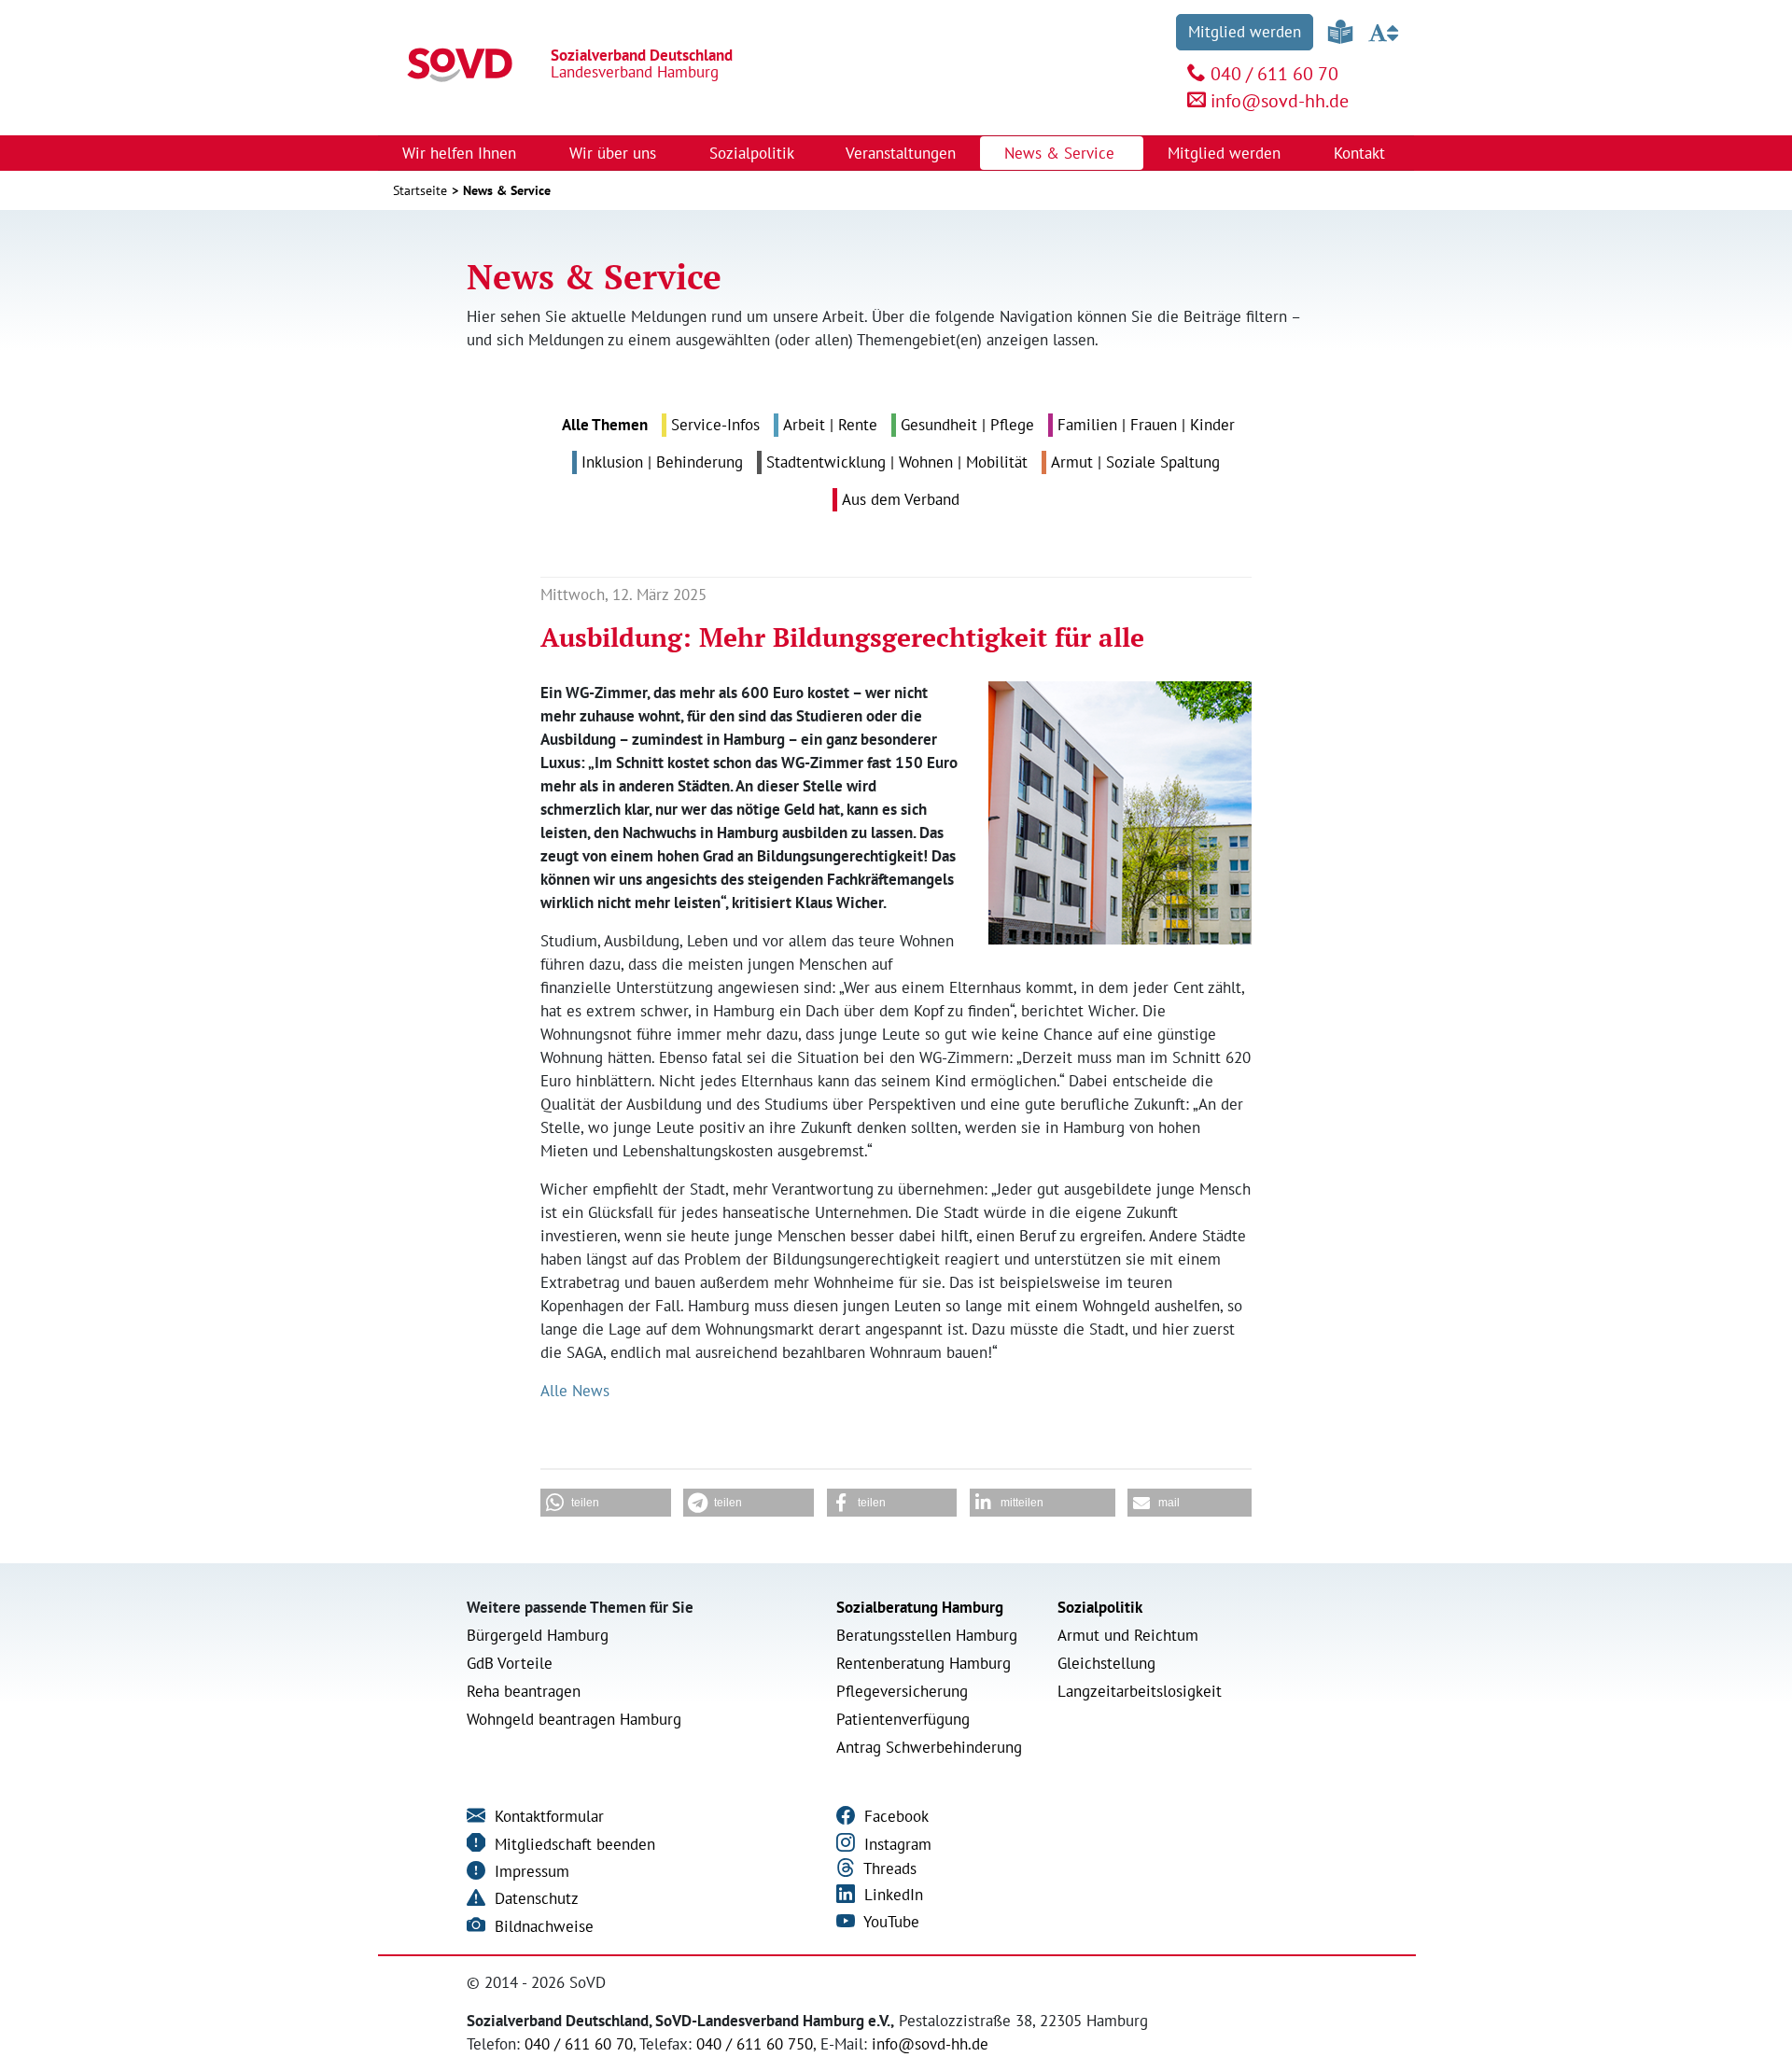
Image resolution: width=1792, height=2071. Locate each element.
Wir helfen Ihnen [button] (462, 153)
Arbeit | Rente (830, 425)
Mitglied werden (1245, 32)
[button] (606, 1503)
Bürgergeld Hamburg (538, 1635)
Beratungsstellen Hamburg (927, 1635)
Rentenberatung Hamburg (924, 1663)
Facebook (894, 1816)
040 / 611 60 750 (755, 2044)
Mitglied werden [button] (1226, 153)
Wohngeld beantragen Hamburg (574, 1719)
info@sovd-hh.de (1280, 101)
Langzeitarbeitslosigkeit (1140, 1691)
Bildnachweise (542, 1926)
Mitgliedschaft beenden (573, 1844)
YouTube (889, 1922)
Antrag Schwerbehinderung (929, 1747)
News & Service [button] (1062, 153)
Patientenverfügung (903, 1719)
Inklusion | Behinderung (662, 462)
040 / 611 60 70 (1274, 74)
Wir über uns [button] (615, 153)
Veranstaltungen (901, 153)
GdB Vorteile (510, 1663)
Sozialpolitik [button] (754, 153)
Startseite (420, 190)
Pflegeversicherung (902, 1691)
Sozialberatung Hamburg (920, 1607)
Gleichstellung (1106, 1663)
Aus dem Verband (901, 499)
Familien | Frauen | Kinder (1146, 425)
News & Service (507, 190)
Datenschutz (534, 1898)
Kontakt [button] (1362, 153)
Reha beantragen (524, 1691)
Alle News (575, 1391)
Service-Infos (715, 425)
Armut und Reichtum (1128, 1635)
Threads (888, 1868)
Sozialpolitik (1100, 1607)
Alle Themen (605, 425)
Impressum (530, 1871)
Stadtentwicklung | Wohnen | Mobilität (897, 462)
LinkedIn (891, 1895)
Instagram (896, 1844)
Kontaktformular (547, 1816)
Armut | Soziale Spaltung (1135, 462)
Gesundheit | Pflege (967, 425)
